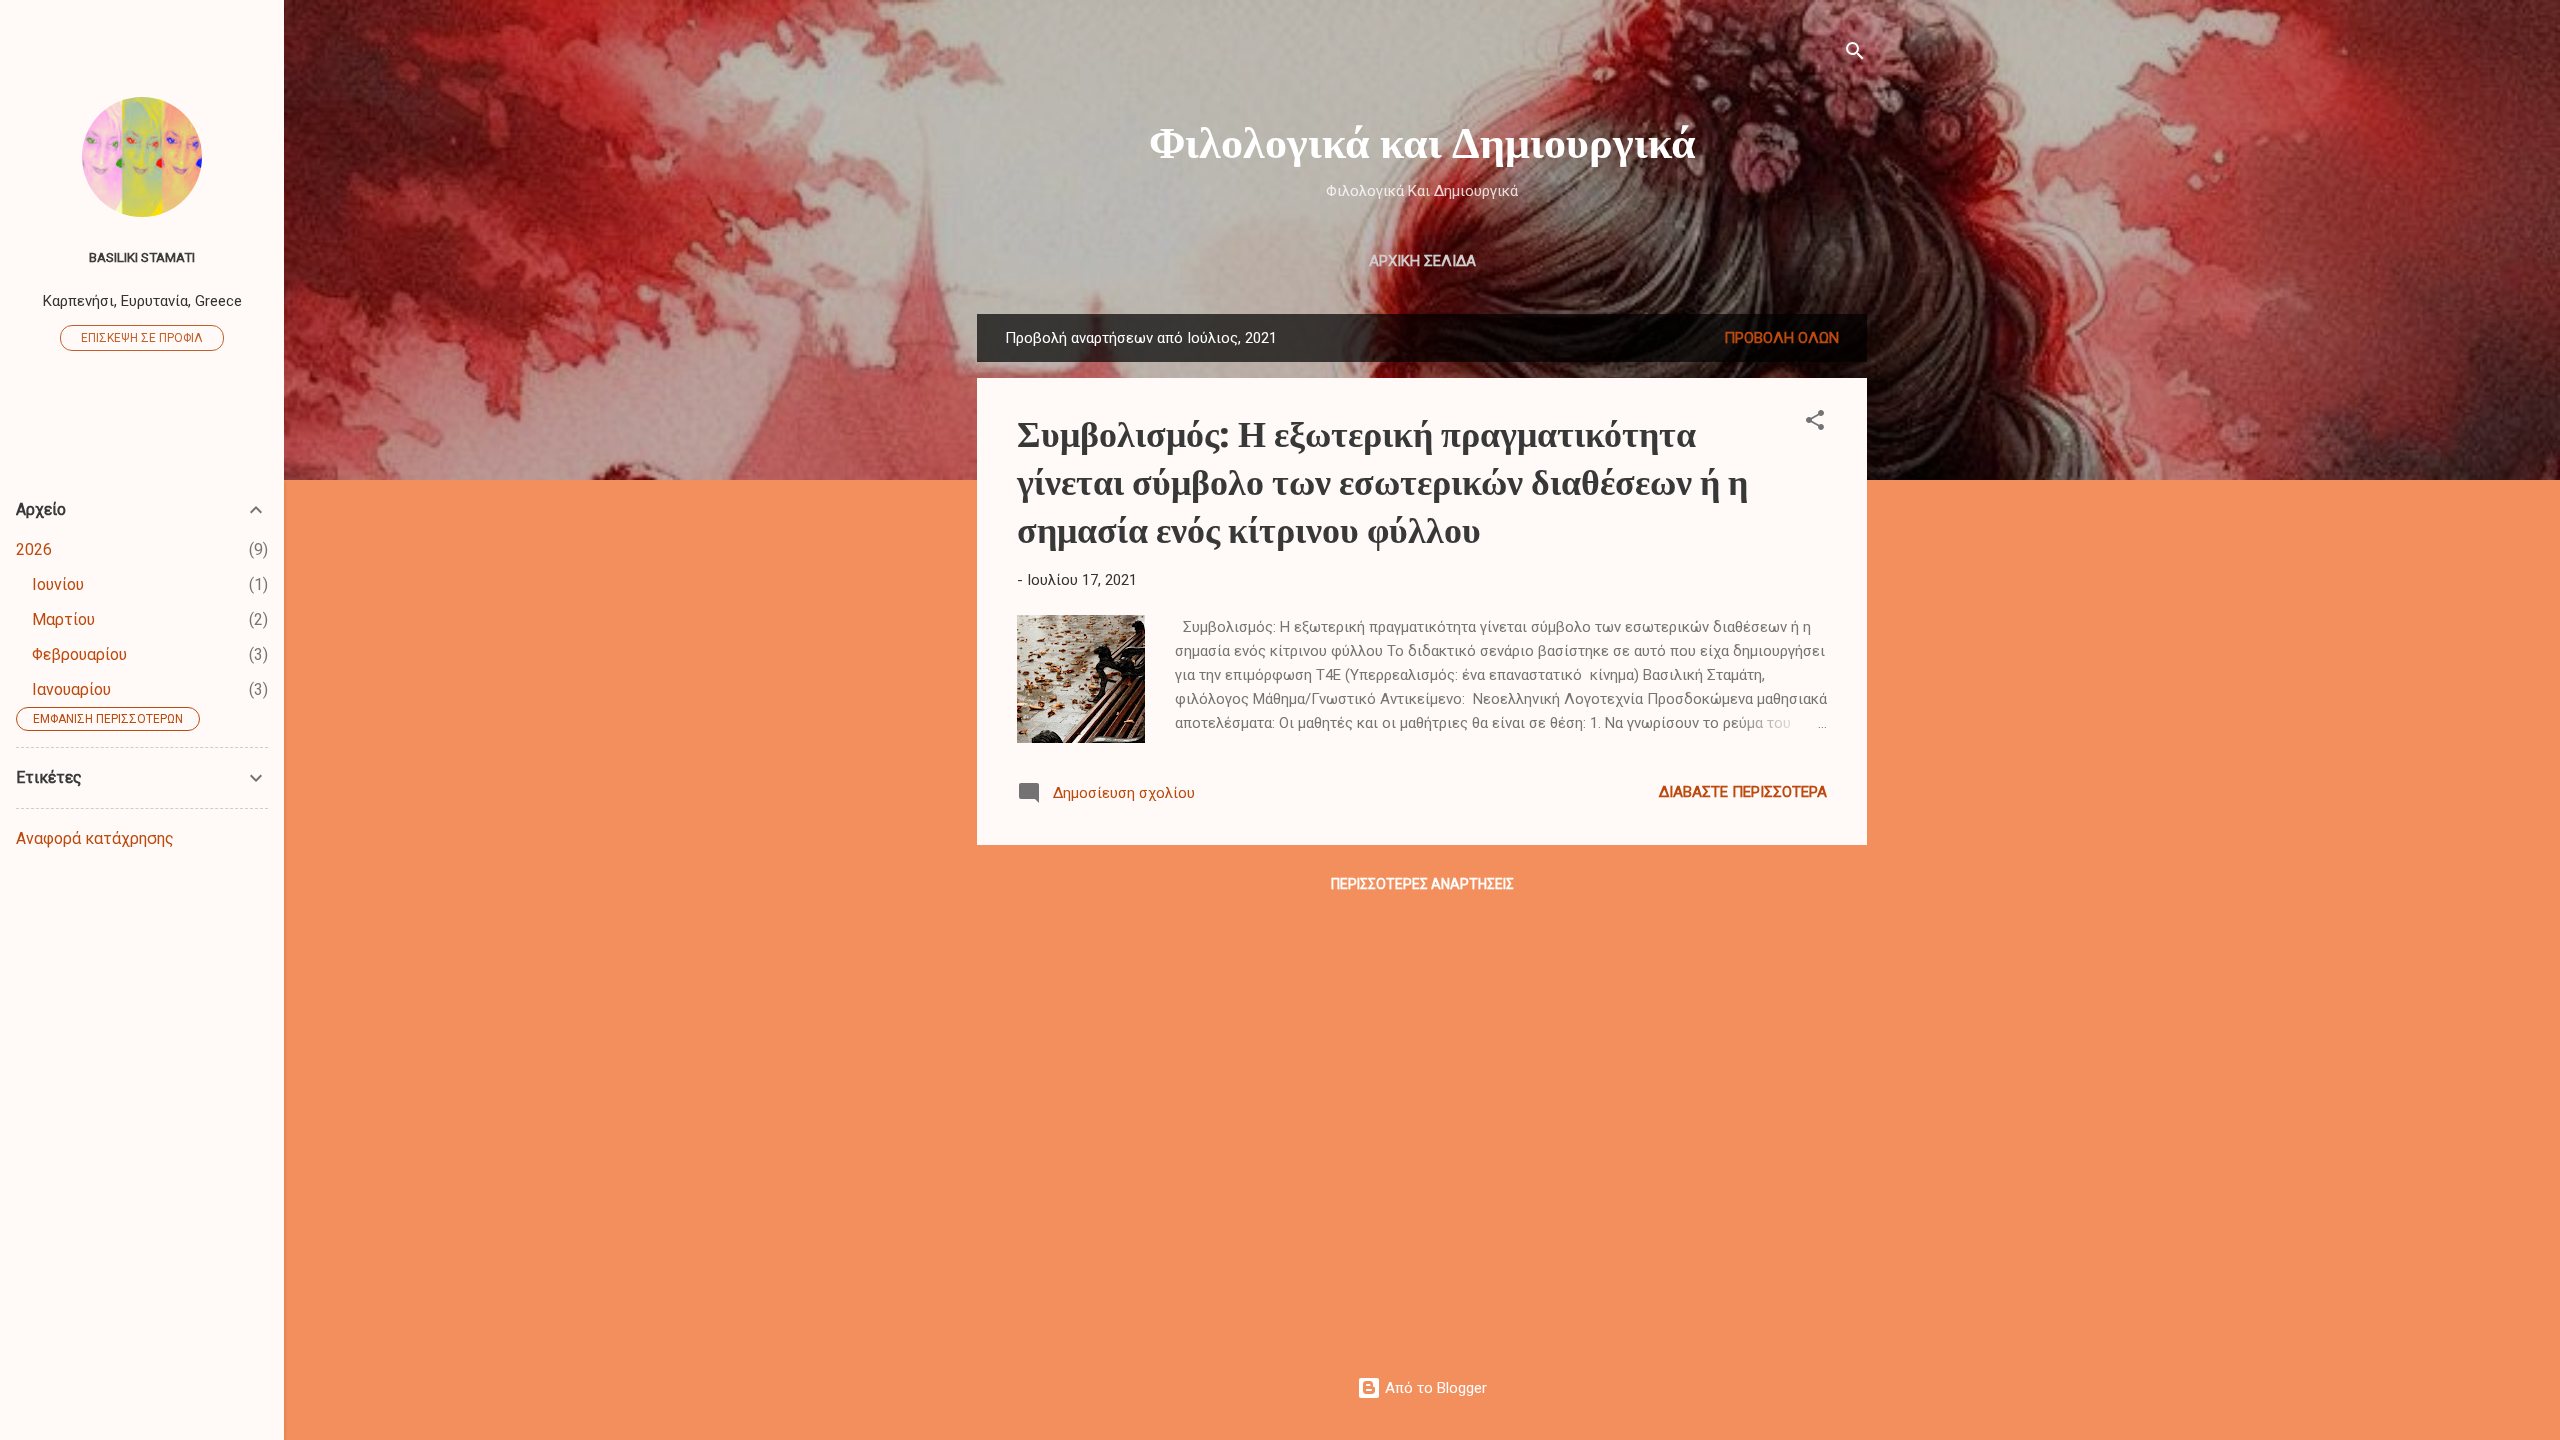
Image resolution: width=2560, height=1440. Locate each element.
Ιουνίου (58, 584)
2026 (34, 549)
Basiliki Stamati (142, 257)
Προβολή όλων (1781, 338)
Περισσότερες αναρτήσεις (1422, 884)
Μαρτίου (63, 619)
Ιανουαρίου (71, 689)
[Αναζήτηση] (1855, 54)
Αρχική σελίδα (1422, 261)
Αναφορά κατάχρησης (95, 838)
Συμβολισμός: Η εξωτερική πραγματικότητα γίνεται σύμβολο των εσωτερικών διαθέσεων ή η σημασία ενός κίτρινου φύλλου (1382, 480)
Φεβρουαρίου (79, 654)
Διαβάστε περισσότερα (1743, 792)
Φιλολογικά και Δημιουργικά (1422, 139)
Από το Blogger (1434, 1388)
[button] (1815, 423)
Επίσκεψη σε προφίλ (142, 338)
